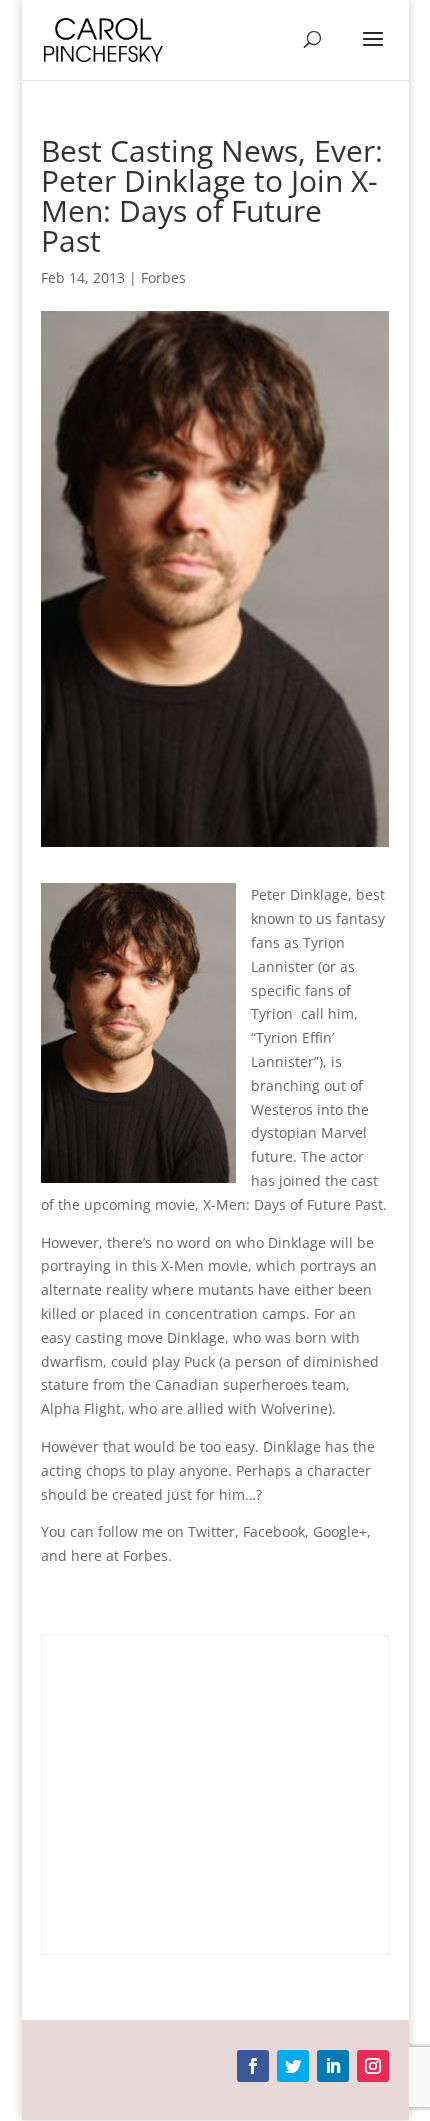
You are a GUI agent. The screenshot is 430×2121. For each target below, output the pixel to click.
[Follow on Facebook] (253, 2066)
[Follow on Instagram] (373, 2066)
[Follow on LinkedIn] (333, 2066)
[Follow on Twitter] (293, 2066)
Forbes (163, 277)
